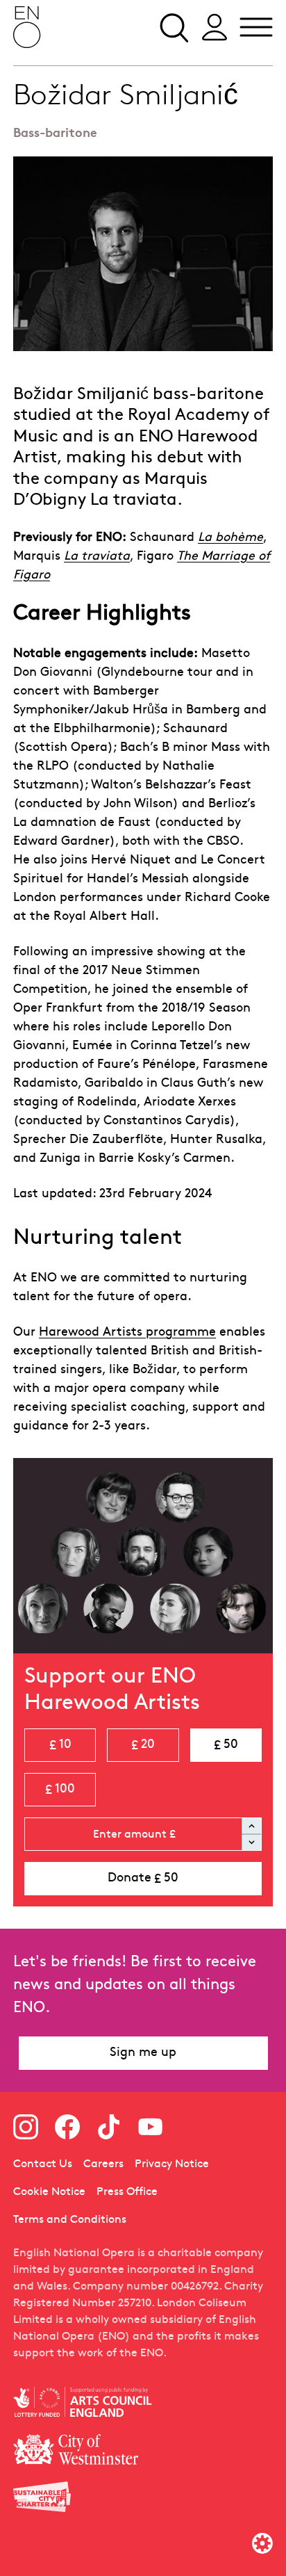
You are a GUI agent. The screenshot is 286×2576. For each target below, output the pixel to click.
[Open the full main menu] (256, 27)
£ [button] (60, 1745)
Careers (103, 2164)
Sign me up (143, 2053)
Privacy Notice (172, 2164)
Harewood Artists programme (127, 1332)
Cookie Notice (49, 2192)
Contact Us (43, 2164)
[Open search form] (173, 27)
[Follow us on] (26, 2127)
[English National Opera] (27, 27)
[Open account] (214, 27)
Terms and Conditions (70, 2220)
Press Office (127, 2192)
